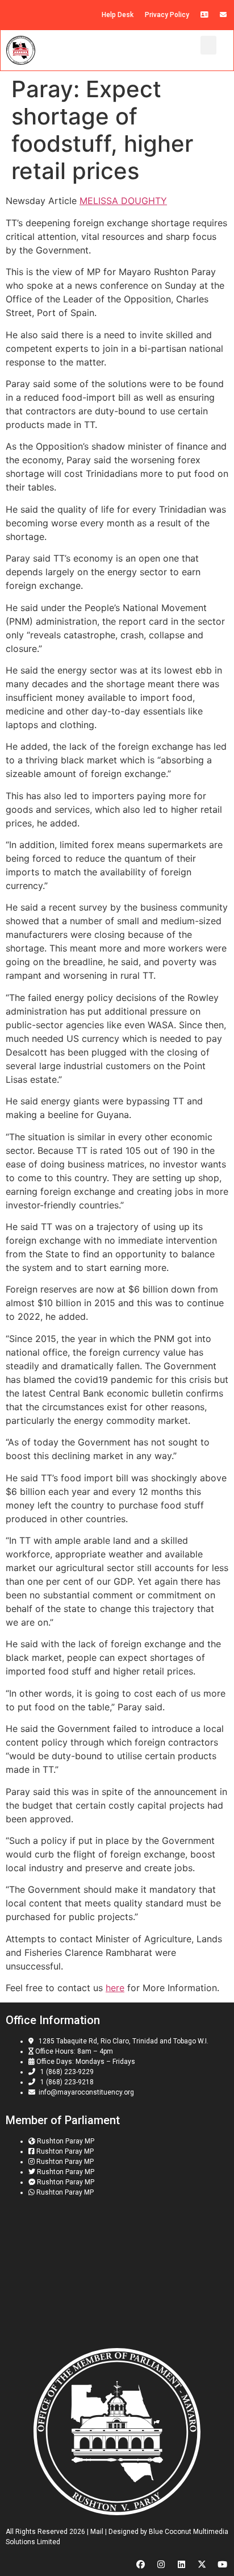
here (115, 1988)
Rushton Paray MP (66, 2141)
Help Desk (118, 15)
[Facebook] (141, 2564)
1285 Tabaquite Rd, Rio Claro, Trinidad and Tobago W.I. (122, 2041)
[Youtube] (222, 2564)
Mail (97, 2532)
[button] (208, 45)
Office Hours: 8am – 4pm (73, 2051)
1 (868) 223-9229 (65, 2072)
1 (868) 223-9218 (65, 2082)
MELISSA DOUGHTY (123, 201)
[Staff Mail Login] (223, 15)
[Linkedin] (181, 2564)
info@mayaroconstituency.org (85, 2092)
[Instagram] (161, 2564)
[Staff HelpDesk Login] (204, 15)
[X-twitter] (202, 2564)
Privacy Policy (167, 15)
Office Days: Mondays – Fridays (85, 2062)
